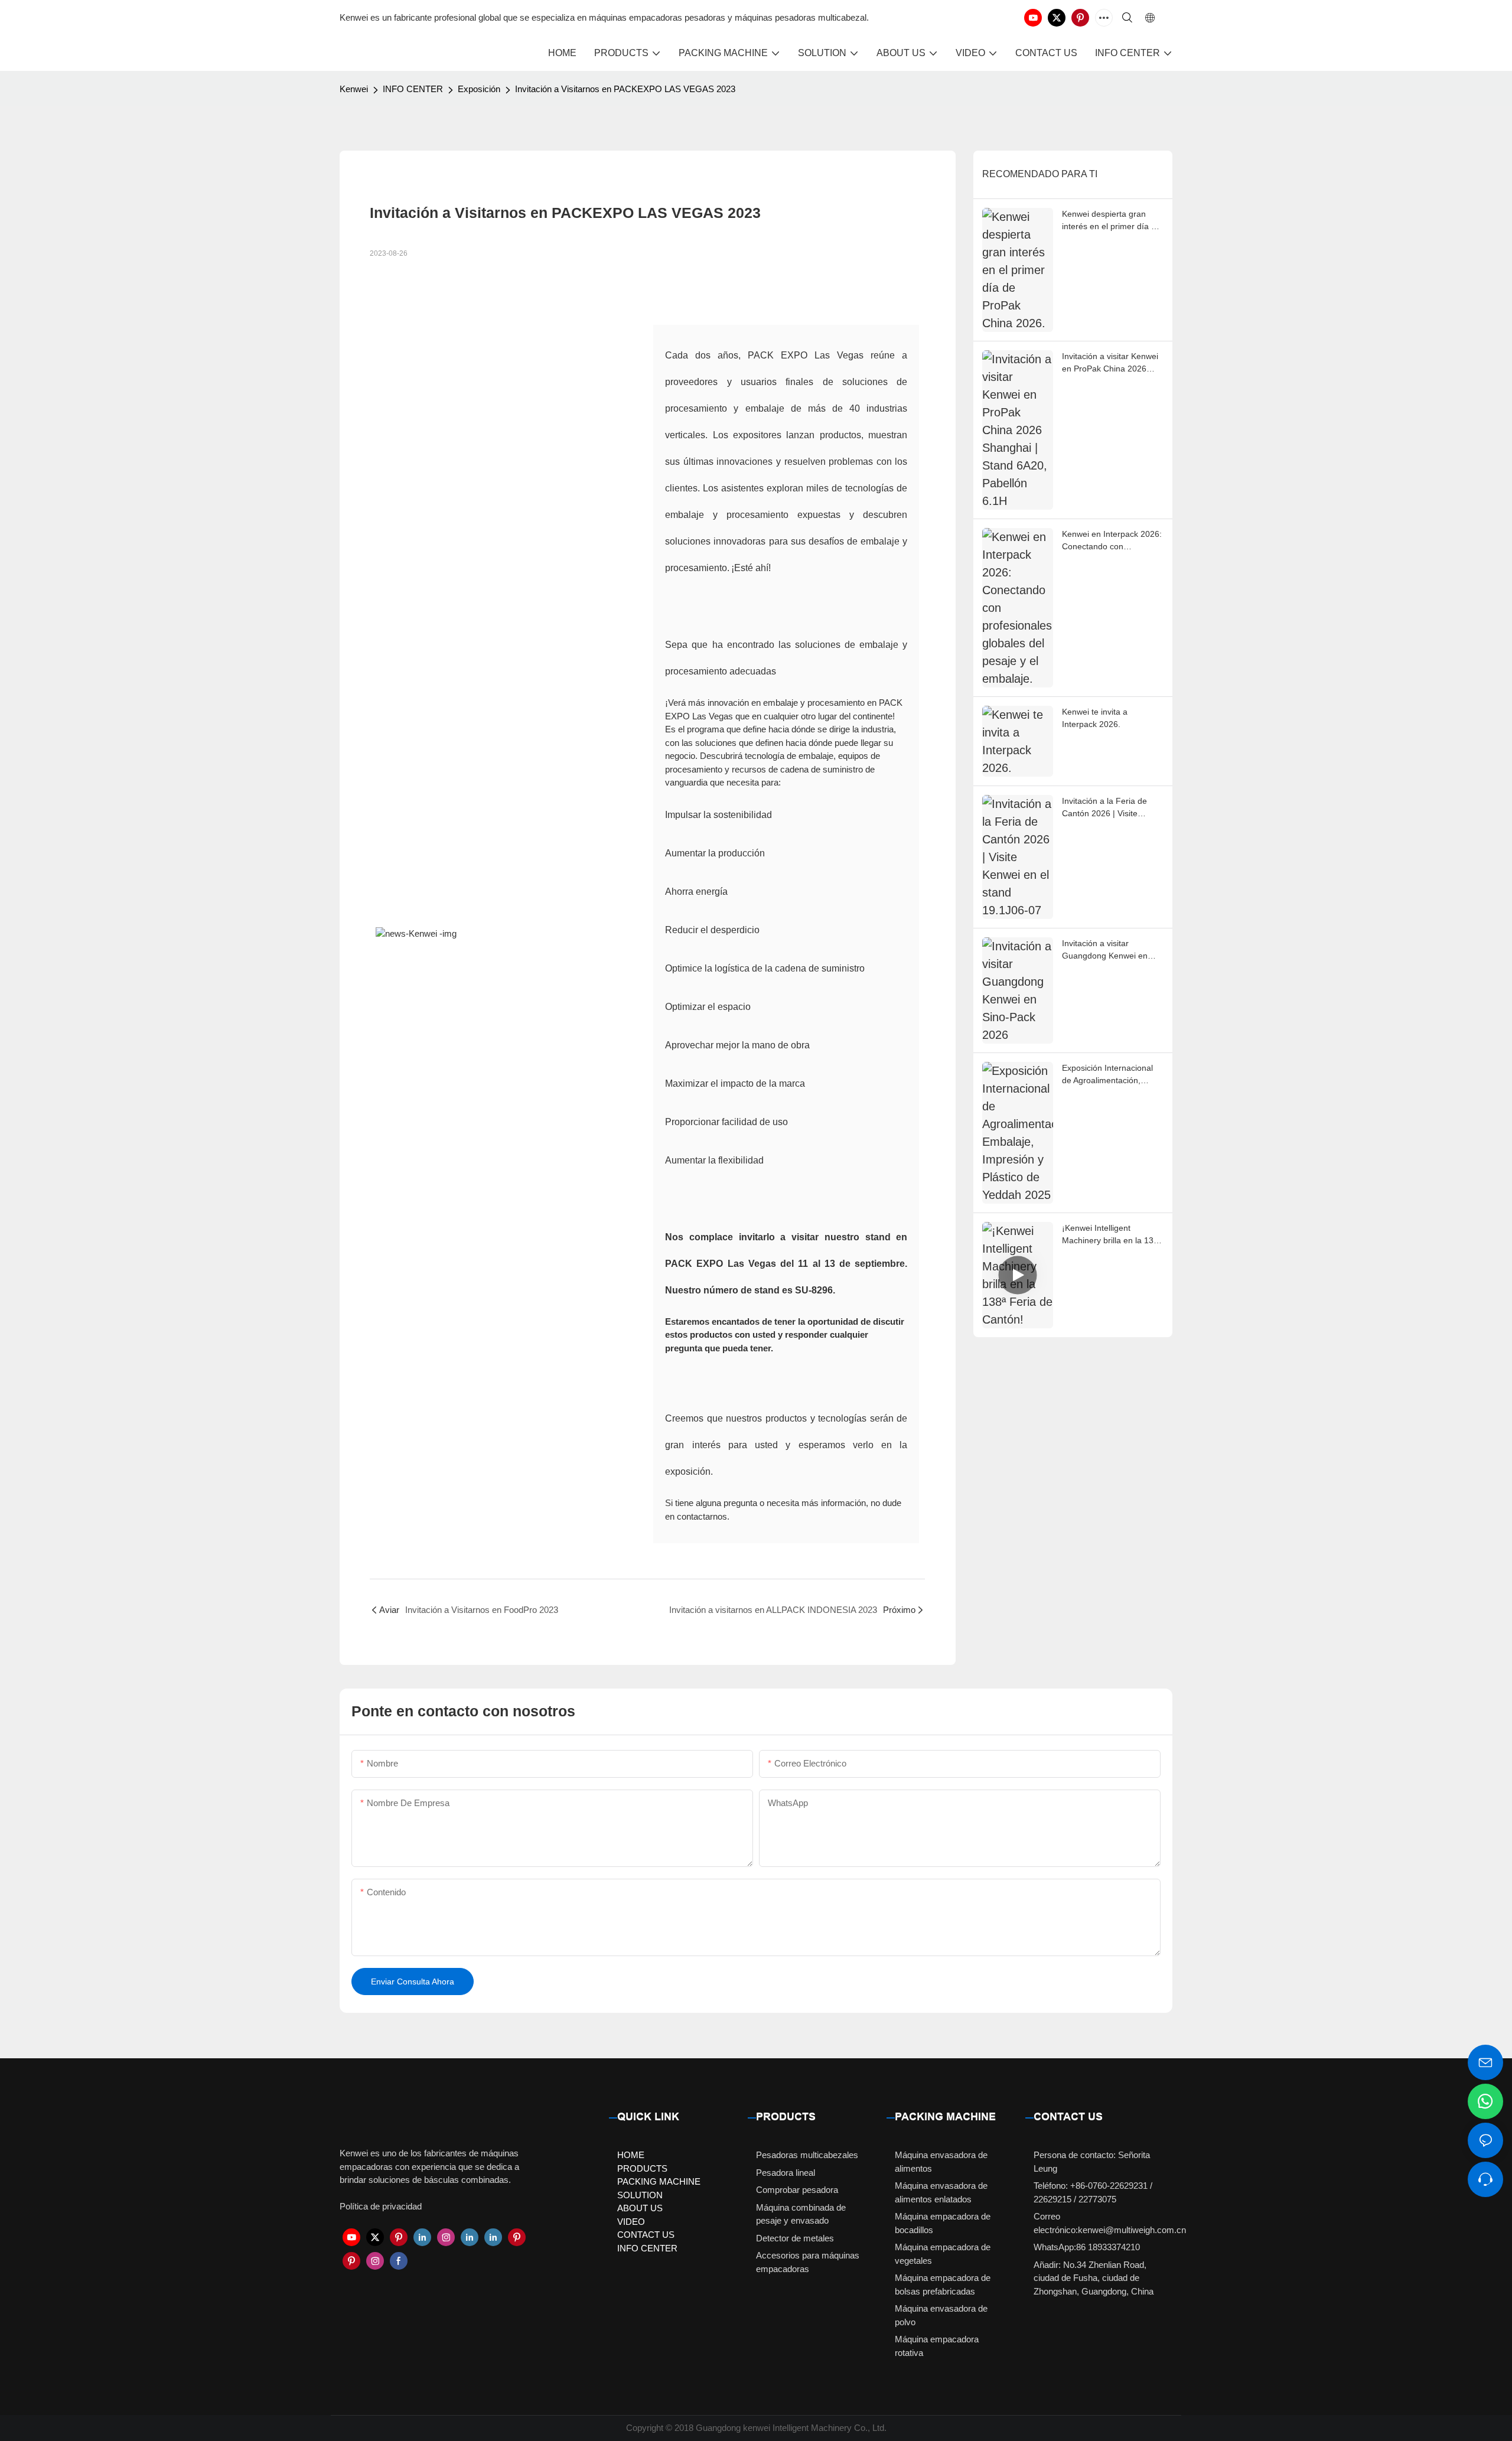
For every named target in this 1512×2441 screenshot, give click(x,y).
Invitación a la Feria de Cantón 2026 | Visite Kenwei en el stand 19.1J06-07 (1104, 808)
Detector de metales (795, 2238)
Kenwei (354, 89)
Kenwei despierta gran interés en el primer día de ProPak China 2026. (1111, 221)
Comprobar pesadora (797, 2190)
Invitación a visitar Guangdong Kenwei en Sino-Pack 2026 (1105, 950)
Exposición (479, 89)
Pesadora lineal (786, 2173)
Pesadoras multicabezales (807, 2155)
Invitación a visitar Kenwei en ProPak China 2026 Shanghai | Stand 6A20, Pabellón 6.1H (1110, 363)
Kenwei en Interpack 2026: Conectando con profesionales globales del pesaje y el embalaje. (1112, 541)
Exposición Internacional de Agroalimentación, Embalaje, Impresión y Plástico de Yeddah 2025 (1108, 1075)
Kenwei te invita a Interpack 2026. (1095, 718)
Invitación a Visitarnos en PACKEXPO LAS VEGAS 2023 (625, 89)
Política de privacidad (381, 2206)
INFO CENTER (413, 89)
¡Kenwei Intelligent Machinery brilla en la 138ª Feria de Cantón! (1112, 1235)
